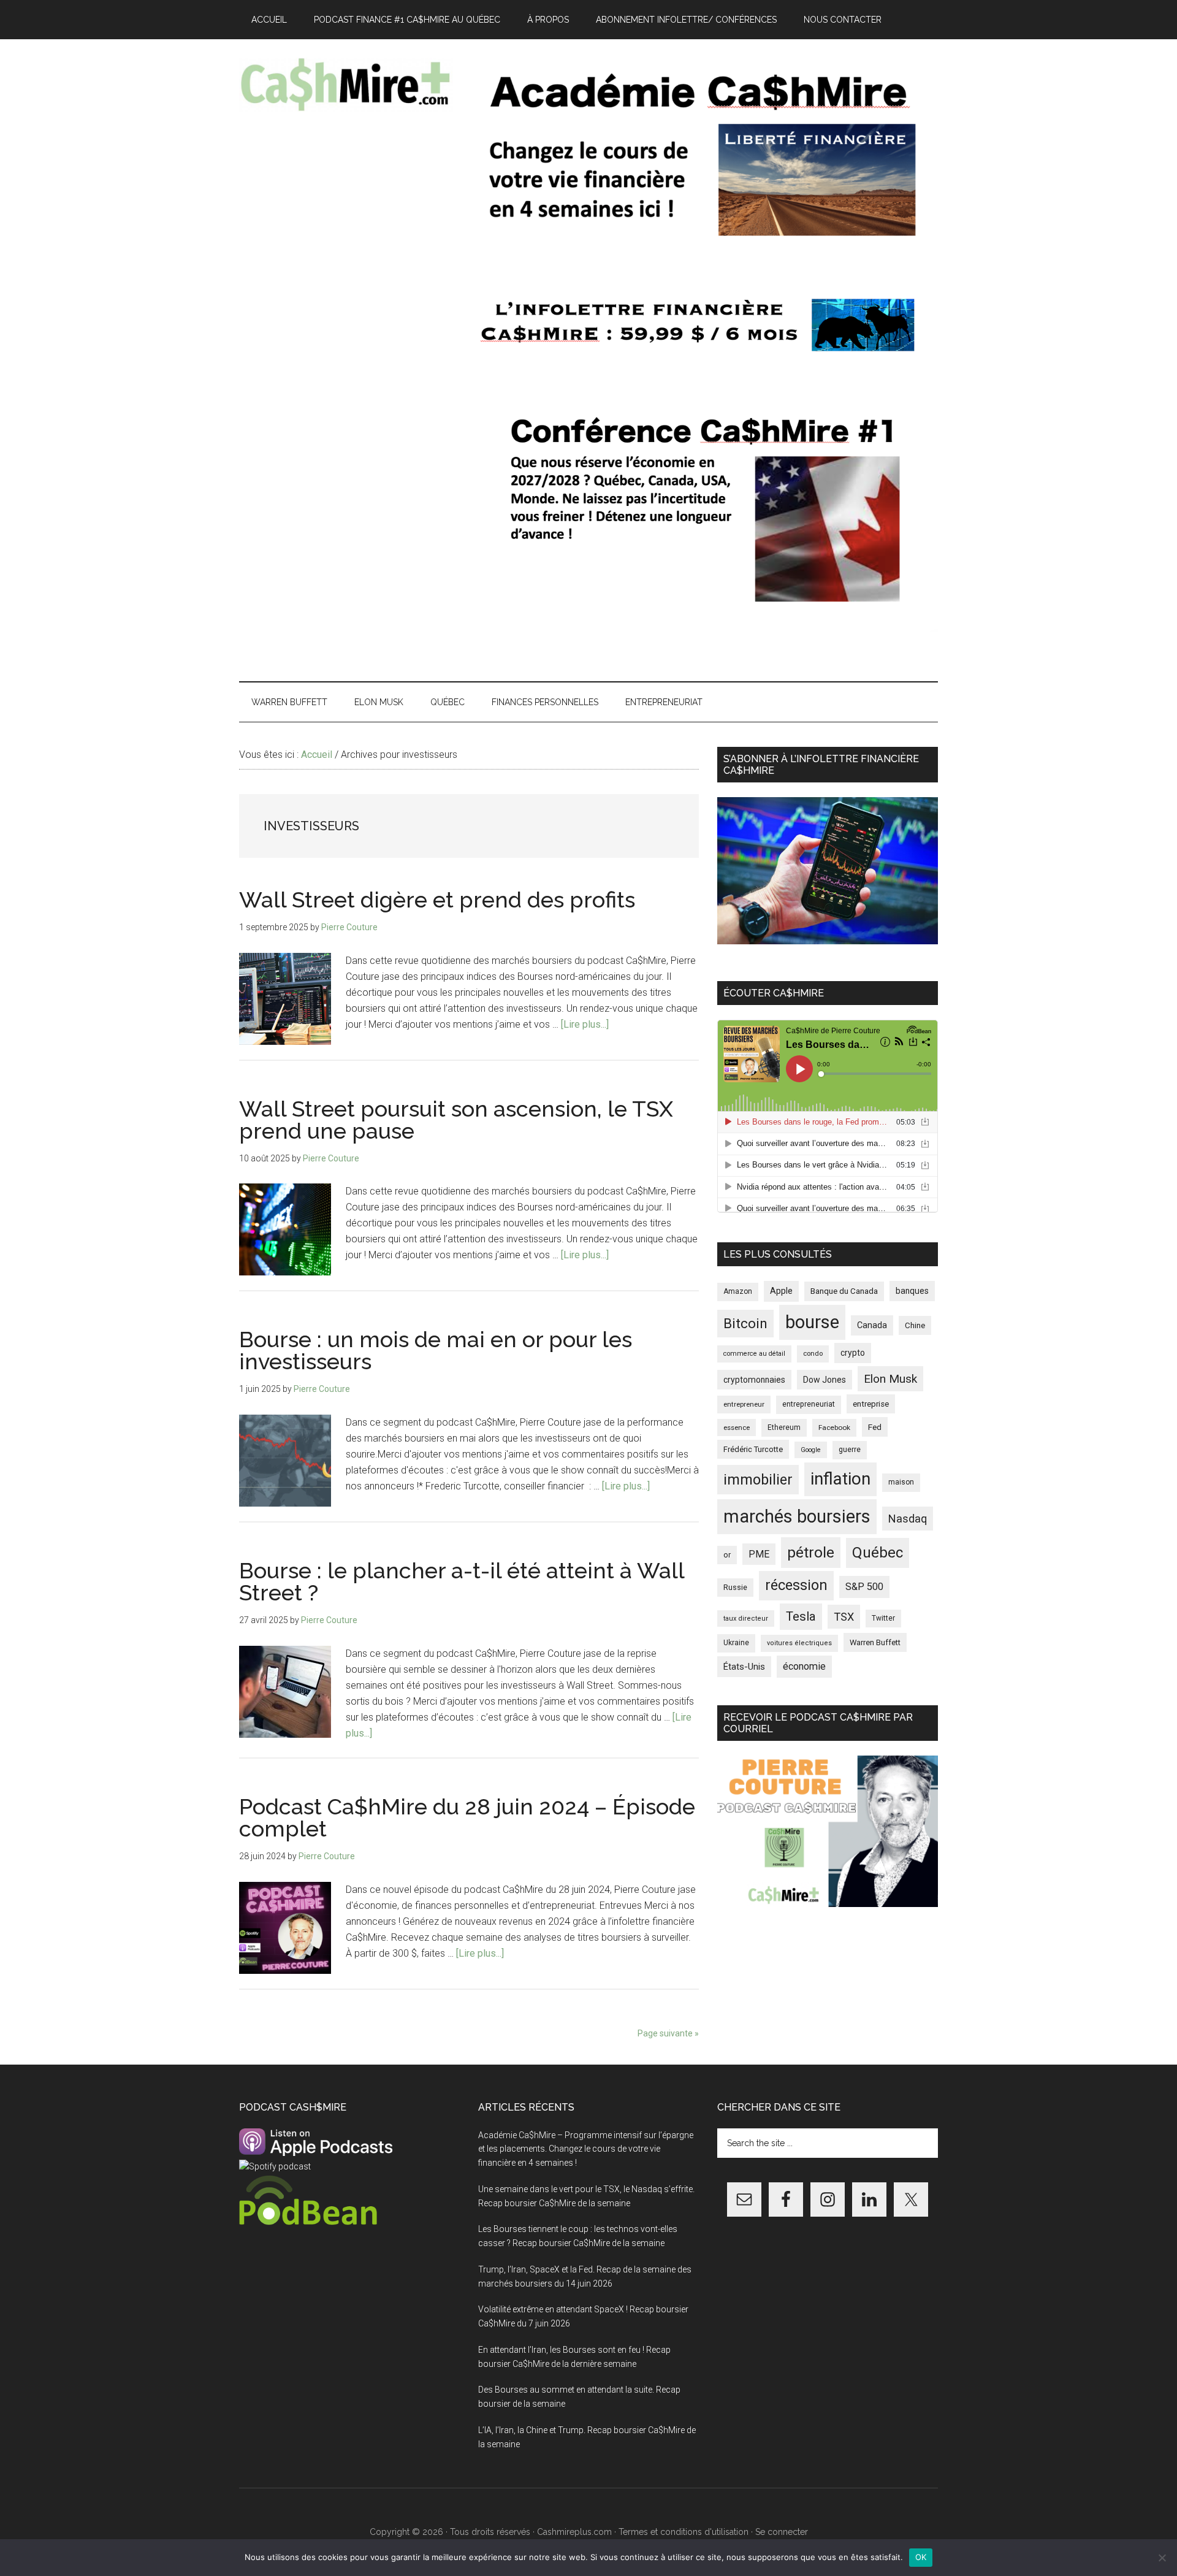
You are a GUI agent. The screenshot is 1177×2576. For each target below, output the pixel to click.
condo (813, 1354)
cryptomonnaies (754, 1380)
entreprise (871, 1404)
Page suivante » (668, 2033)
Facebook (834, 1428)
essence (737, 1428)
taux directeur (746, 1619)
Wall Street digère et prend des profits (437, 900)
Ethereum (784, 1428)
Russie (735, 1587)
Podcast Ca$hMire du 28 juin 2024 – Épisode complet (467, 1817)
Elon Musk (890, 1379)
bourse (812, 1322)
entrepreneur (744, 1404)
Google (811, 1450)
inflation (840, 1479)
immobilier (758, 1480)
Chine (915, 1325)
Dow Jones (825, 1380)
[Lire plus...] (585, 1024)
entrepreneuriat (809, 1404)
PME (759, 1554)
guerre (850, 1450)
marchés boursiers (797, 1516)
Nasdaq (908, 1519)
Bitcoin (745, 1323)
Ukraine (736, 1643)
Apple (781, 1291)
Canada (872, 1325)
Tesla (801, 1616)
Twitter (883, 1618)
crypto (853, 1353)
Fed (875, 1427)
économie (804, 1666)
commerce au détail (754, 1354)
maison (901, 1482)
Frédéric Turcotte (753, 1449)
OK (921, 2557)
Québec (878, 1553)
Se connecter (782, 2532)
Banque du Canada (844, 1291)
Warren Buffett (875, 1642)
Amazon (738, 1291)
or (727, 1555)
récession (796, 1585)
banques (912, 1291)
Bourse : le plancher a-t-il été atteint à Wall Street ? (462, 1581)
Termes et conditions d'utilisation (684, 2532)
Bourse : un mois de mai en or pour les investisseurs (436, 1350)
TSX (844, 1617)
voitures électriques (799, 1643)
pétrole (811, 1552)
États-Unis (744, 1667)
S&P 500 (864, 1587)
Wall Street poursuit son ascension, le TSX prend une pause (456, 1120)
